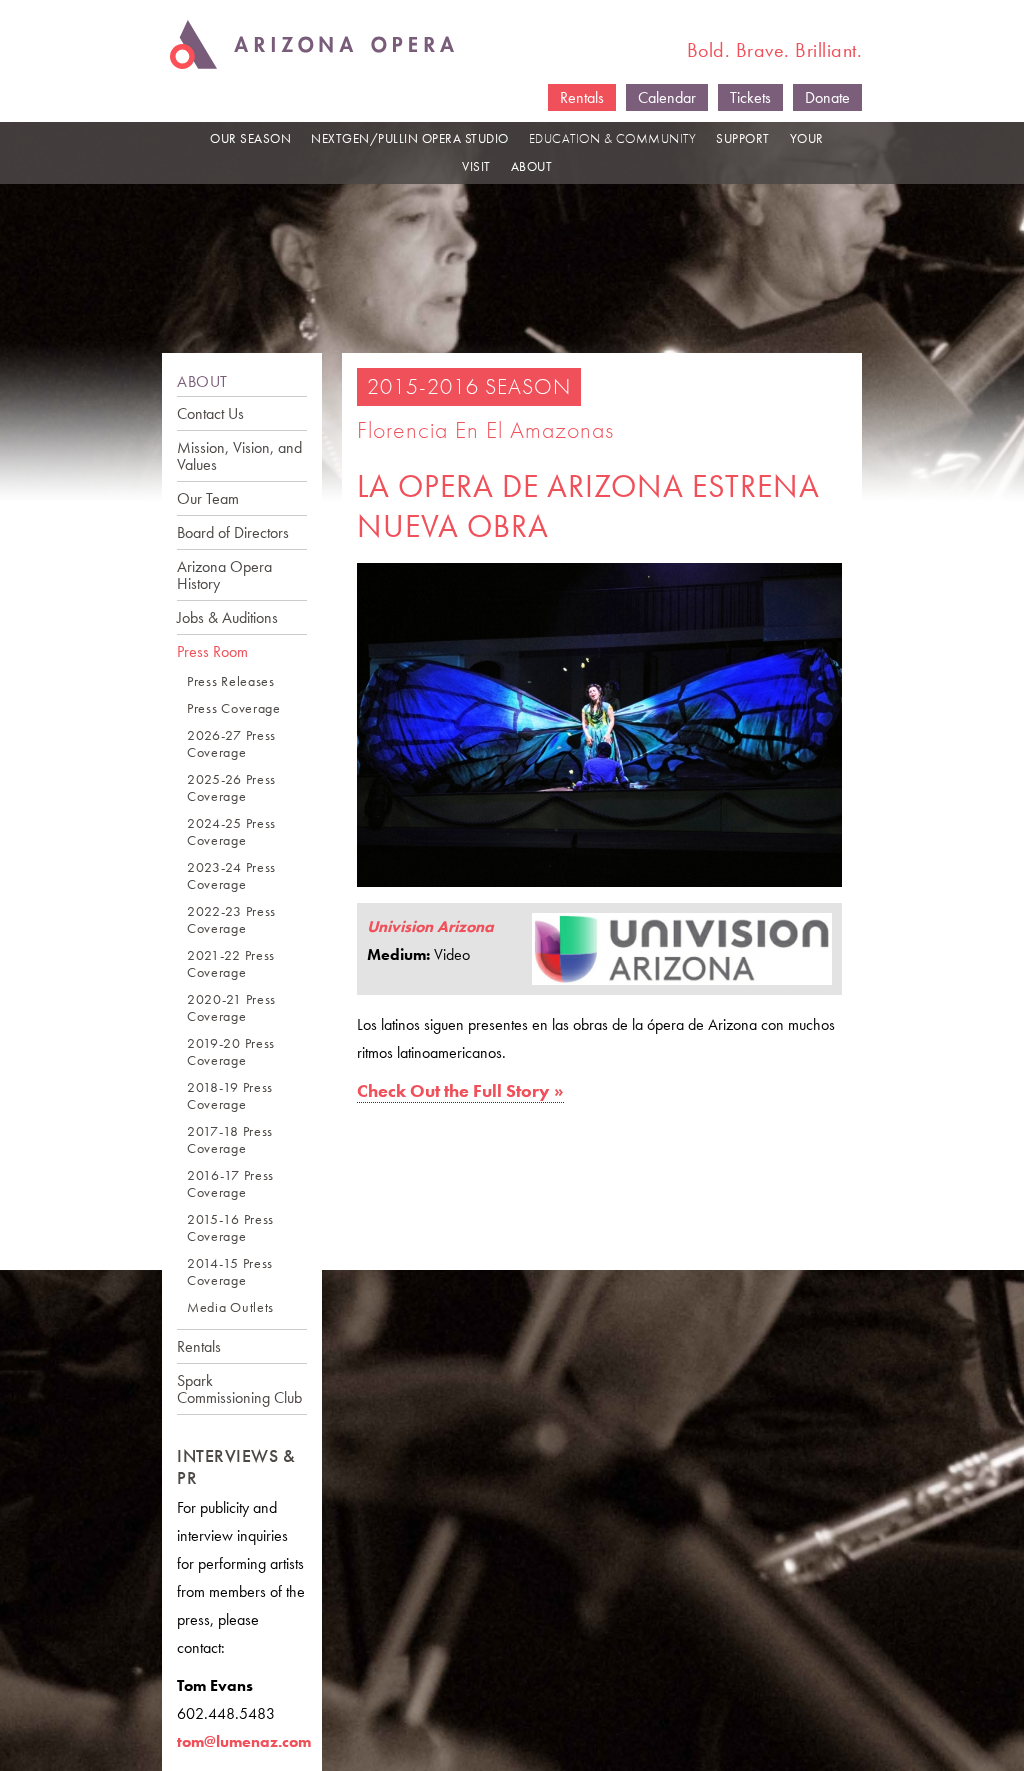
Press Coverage (234, 708)
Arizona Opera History (224, 575)
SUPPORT (743, 138)
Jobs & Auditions (227, 617)
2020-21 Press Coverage (231, 1008)
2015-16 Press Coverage (230, 1228)
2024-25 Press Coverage (231, 832)
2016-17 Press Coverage (230, 1184)
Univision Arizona (430, 926)
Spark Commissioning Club (239, 1389)
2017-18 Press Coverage (230, 1140)
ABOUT (532, 166)
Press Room (212, 651)
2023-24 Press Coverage (231, 876)
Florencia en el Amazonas (485, 429)
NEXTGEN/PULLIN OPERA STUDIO (410, 138)
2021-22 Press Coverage (231, 964)
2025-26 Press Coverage (231, 788)
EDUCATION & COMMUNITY (613, 138)
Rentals (582, 97)
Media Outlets (230, 1307)
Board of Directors (233, 532)
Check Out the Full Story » (460, 1090)
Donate (827, 97)
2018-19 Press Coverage (230, 1096)
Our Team (208, 498)
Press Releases (231, 681)
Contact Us (210, 413)
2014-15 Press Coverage (230, 1272)
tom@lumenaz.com (244, 1741)
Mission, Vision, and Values (239, 456)
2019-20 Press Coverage (231, 1052)
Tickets (750, 97)
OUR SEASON (250, 138)
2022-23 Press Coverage (231, 920)
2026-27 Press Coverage (231, 744)
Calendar (667, 97)
